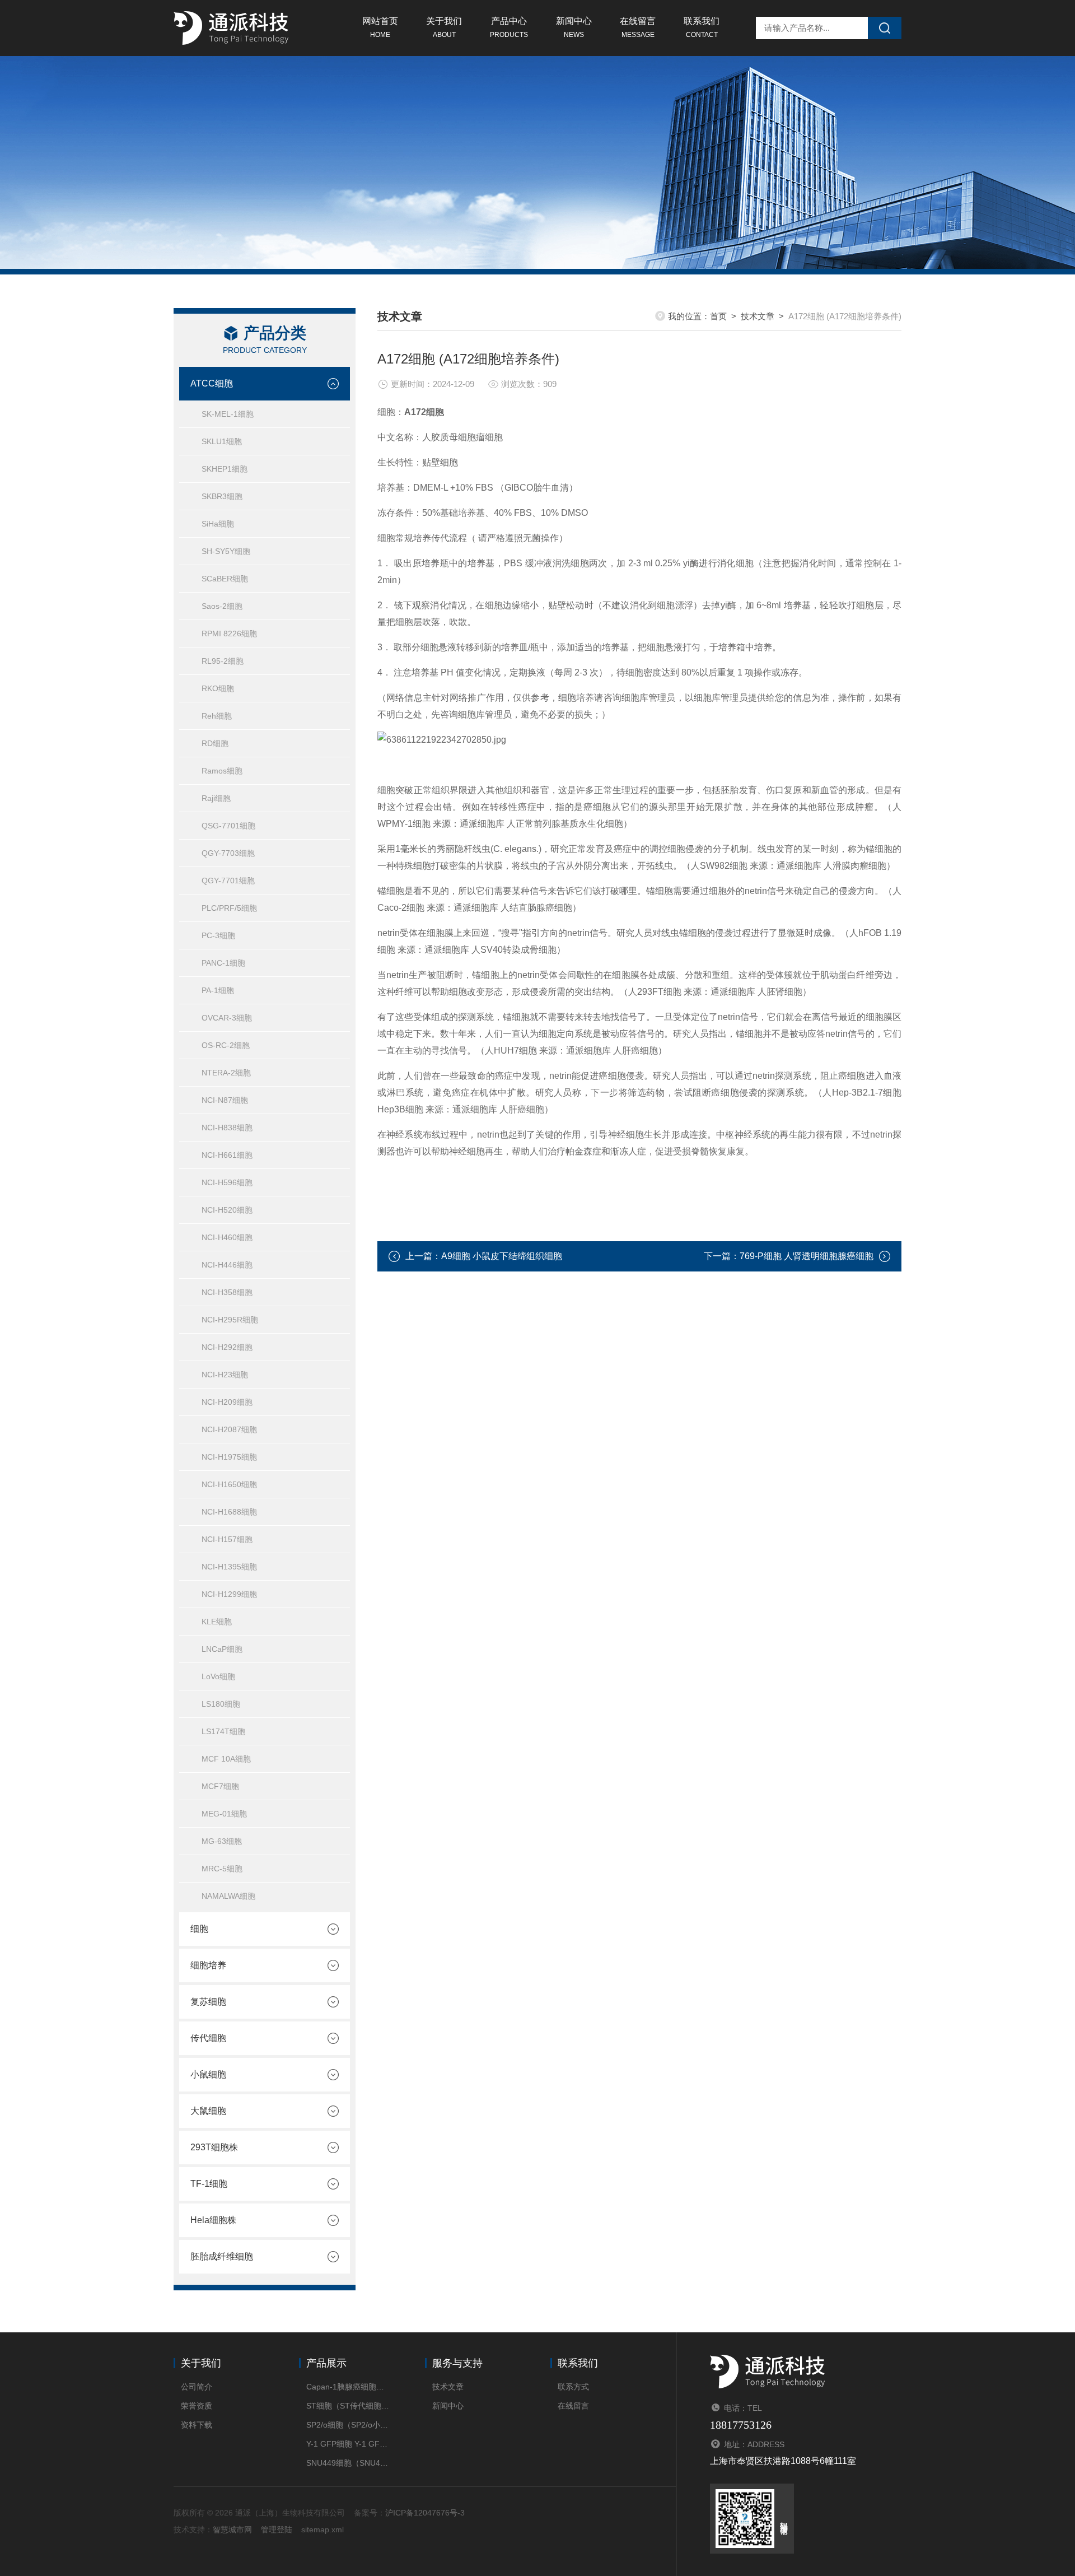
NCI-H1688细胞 (229, 1512)
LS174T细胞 (223, 1731)
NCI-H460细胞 (227, 1237)
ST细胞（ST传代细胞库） (349, 2406)
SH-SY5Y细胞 (226, 551)
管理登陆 (277, 2530)
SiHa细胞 (218, 524)
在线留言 (638, 27)
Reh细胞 (217, 716)
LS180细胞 (221, 1704)
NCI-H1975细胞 (229, 1457)
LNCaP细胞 (222, 1649)
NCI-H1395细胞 (229, 1567)
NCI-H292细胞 (227, 1347)
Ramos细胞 (222, 771)
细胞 (199, 1929)
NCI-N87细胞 (225, 1100)
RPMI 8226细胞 (229, 633)
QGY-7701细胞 (228, 881)
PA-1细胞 (218, 990)
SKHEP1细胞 (225, 469)
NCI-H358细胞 (227, 1292)
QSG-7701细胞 (228, 826)
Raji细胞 (216, 798)
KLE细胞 (217, 1622)
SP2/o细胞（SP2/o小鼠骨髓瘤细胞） (349, 2425)
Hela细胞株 (213, 2220)
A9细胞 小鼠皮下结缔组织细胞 (502, 1256)
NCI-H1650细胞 (229, 1484)
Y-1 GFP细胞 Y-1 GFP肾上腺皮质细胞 (349, 2444)
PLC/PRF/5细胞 (229, 908)
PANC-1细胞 (223, 963)
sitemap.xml (322, 2530)
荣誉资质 (197, 2406)
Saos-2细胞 (222, 606)
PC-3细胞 (218, 935)
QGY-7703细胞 (228, 853)
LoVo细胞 (218, 1676)
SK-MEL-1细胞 (228, 414)
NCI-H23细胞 (225, 1375)
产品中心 (509, 27)
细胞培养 (208, 1965)
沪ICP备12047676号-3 (425, 2513)
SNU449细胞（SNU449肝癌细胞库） (349, 2463)
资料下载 (197, 2425)
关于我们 (444, 27)
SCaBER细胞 (225, 579)
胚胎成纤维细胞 (222, 2256)
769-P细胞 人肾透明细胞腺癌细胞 (807, 1256)
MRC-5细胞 (222, 1869)
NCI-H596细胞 (227, 1182)
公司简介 (197, 2387)
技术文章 (758, 316)
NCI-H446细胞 (227, 1265)
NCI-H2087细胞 (229, 1429)
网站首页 (380, 27)
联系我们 (702, 27)
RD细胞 (215, 743)
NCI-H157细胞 (227, 1539)
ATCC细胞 (212, 383)
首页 (718, 316)
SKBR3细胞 (222, 496)
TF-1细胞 (209, 2184)
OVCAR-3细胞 (227, 1018)
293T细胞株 (214, 2147)
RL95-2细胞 (223, 661)
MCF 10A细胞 (226, 1759)
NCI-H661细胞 (227, 1155)
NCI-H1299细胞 (229, 1594)
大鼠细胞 (208, 2111)
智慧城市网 (232, 2530)
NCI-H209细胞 (227, 1402)
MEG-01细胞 (224, 1814)
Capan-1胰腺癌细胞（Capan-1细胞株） (349, 2387)
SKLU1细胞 (222, 441)
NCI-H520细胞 (227, 1210)
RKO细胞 (218, 688)
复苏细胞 (208, 2002)
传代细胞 (208, 2038)
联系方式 (573, 2387)
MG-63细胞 (222, 1841)
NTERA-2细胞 (226, 1073)
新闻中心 (574, 27)
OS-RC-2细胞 (226, 1045)
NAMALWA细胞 (228, 1896)
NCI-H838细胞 (227, 1128)
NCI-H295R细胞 (230, 1320)
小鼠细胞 (208, 2074)
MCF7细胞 (220, 1786)
